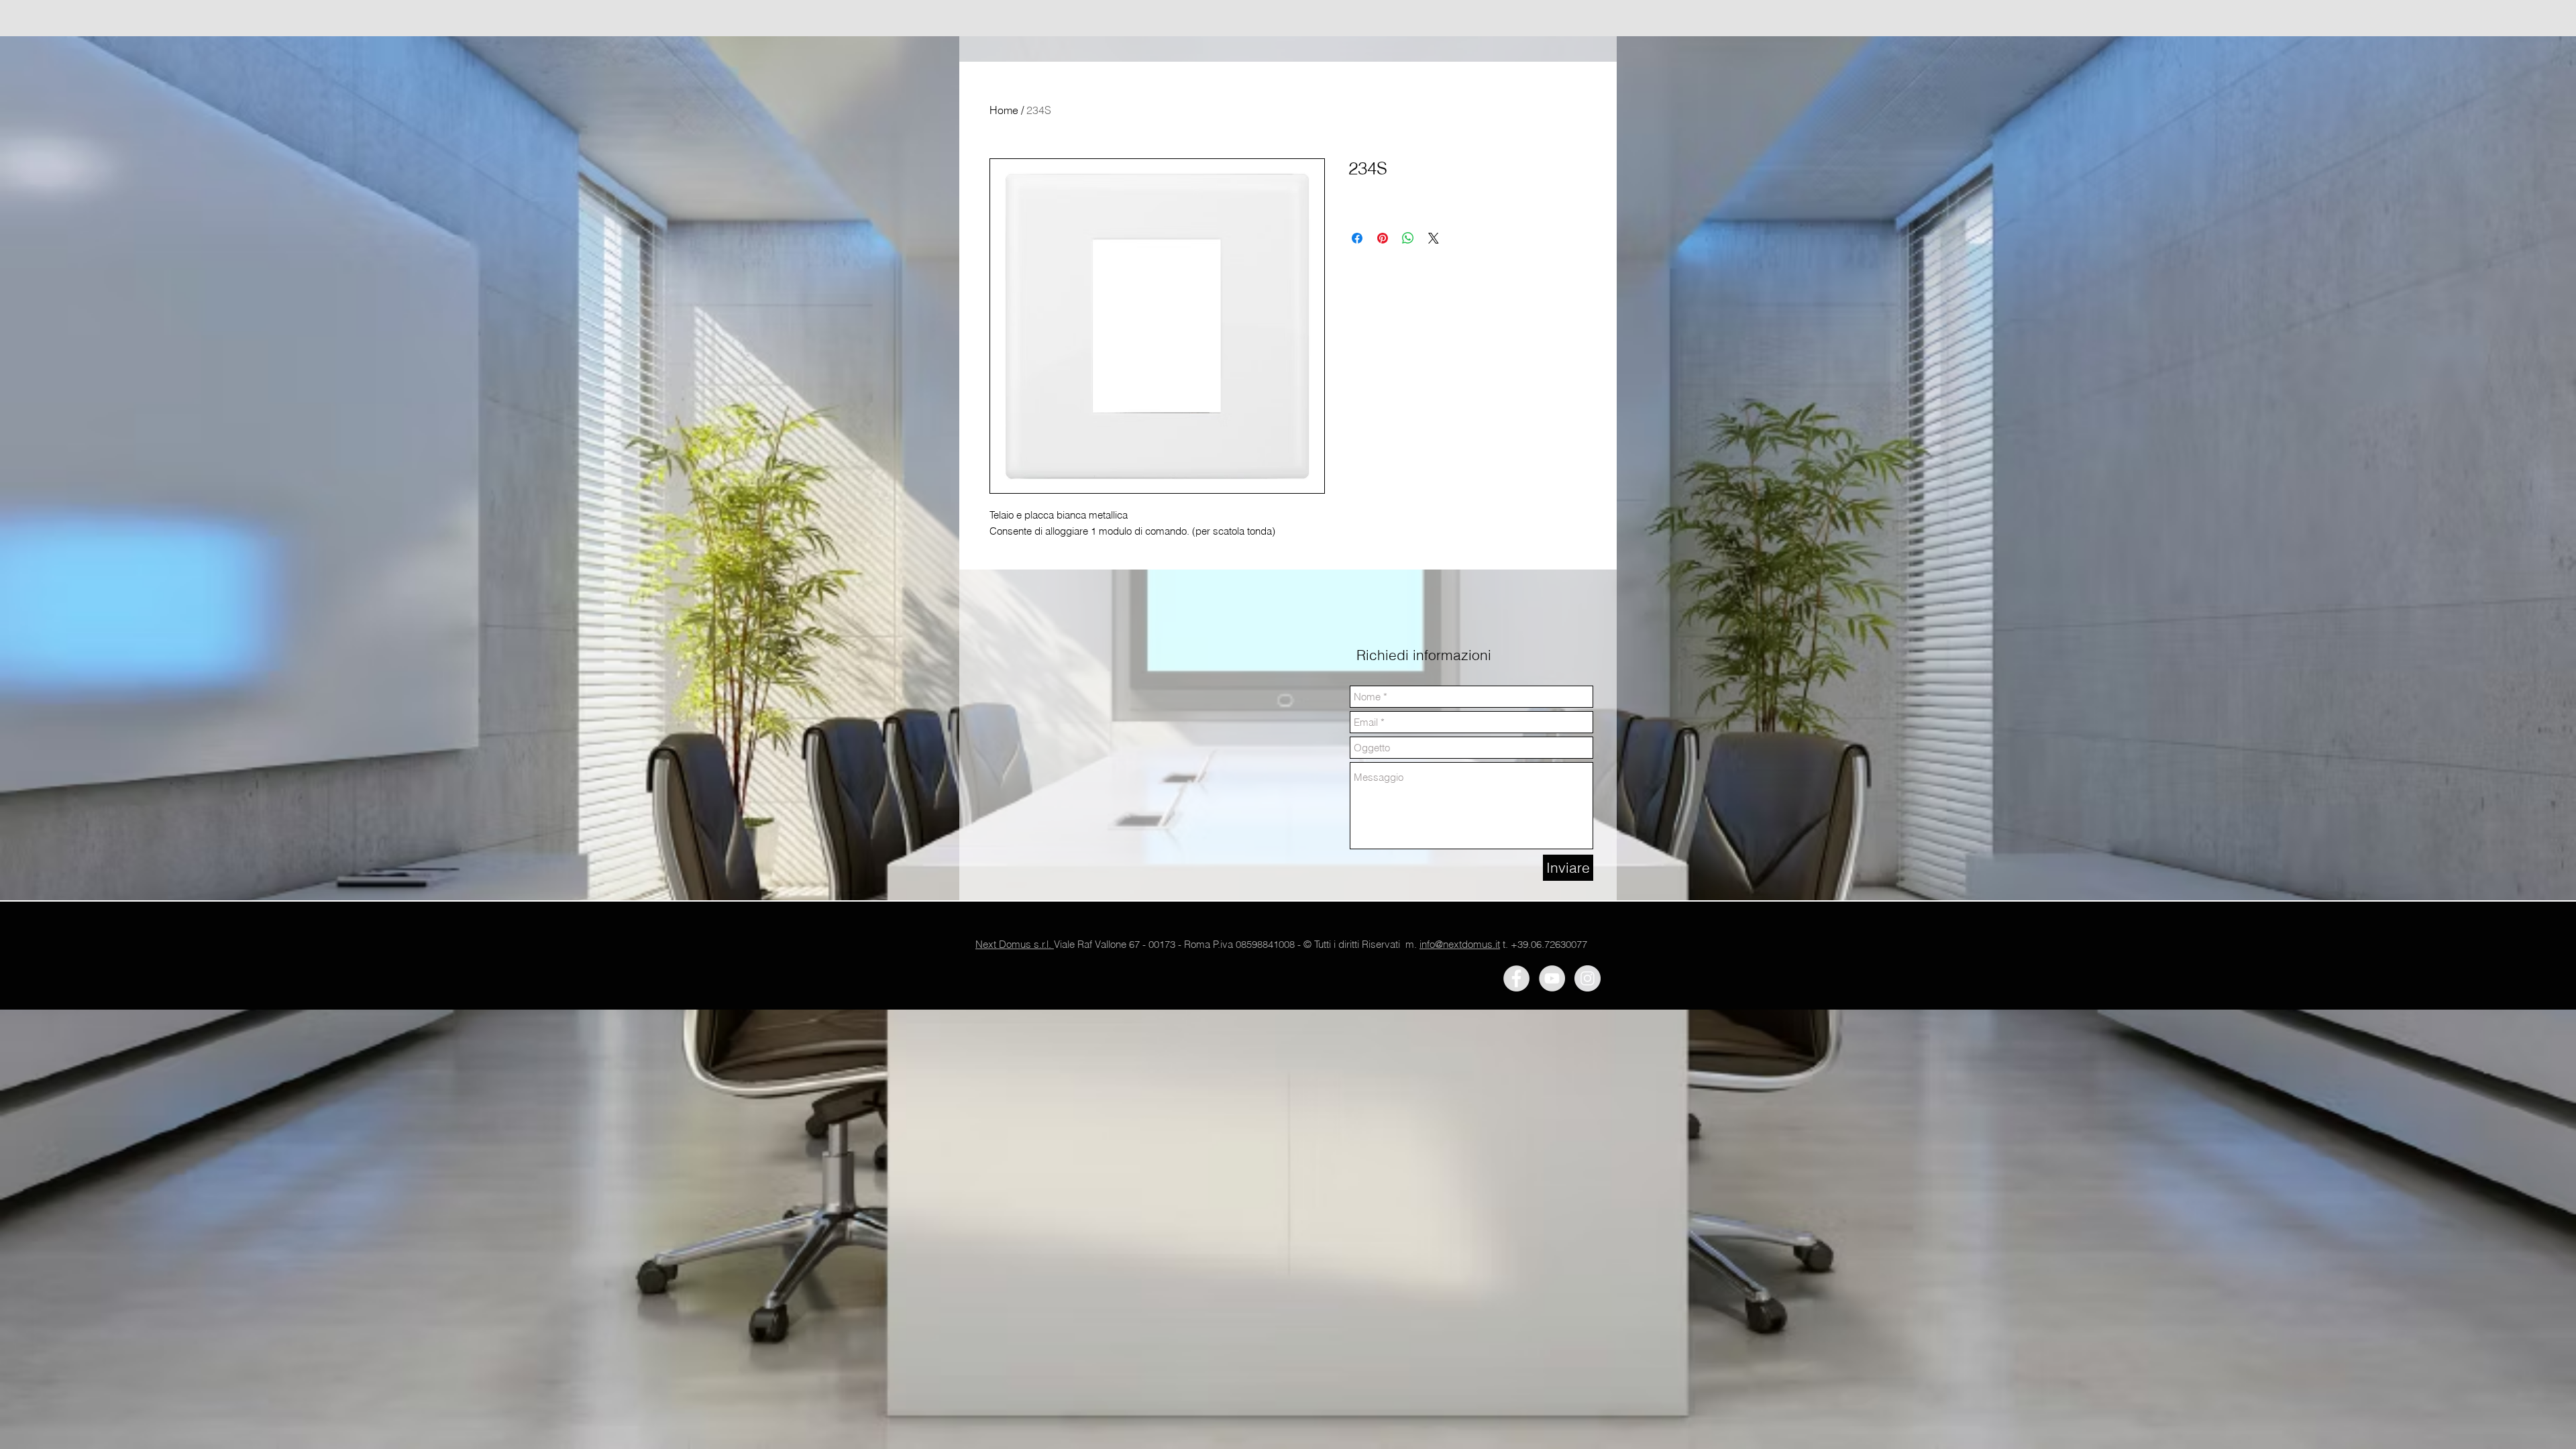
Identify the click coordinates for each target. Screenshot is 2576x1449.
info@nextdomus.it (1460, 944)
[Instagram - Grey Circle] (1588, 978)
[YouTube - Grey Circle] (1552, 978)
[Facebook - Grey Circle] (1516, 978)
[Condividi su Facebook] (1357, 238)
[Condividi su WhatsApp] (1408, 238)
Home (1004, 110)
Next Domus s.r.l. (1015, 944)
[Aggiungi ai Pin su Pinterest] (1383, 238)
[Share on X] (1434, 238)
